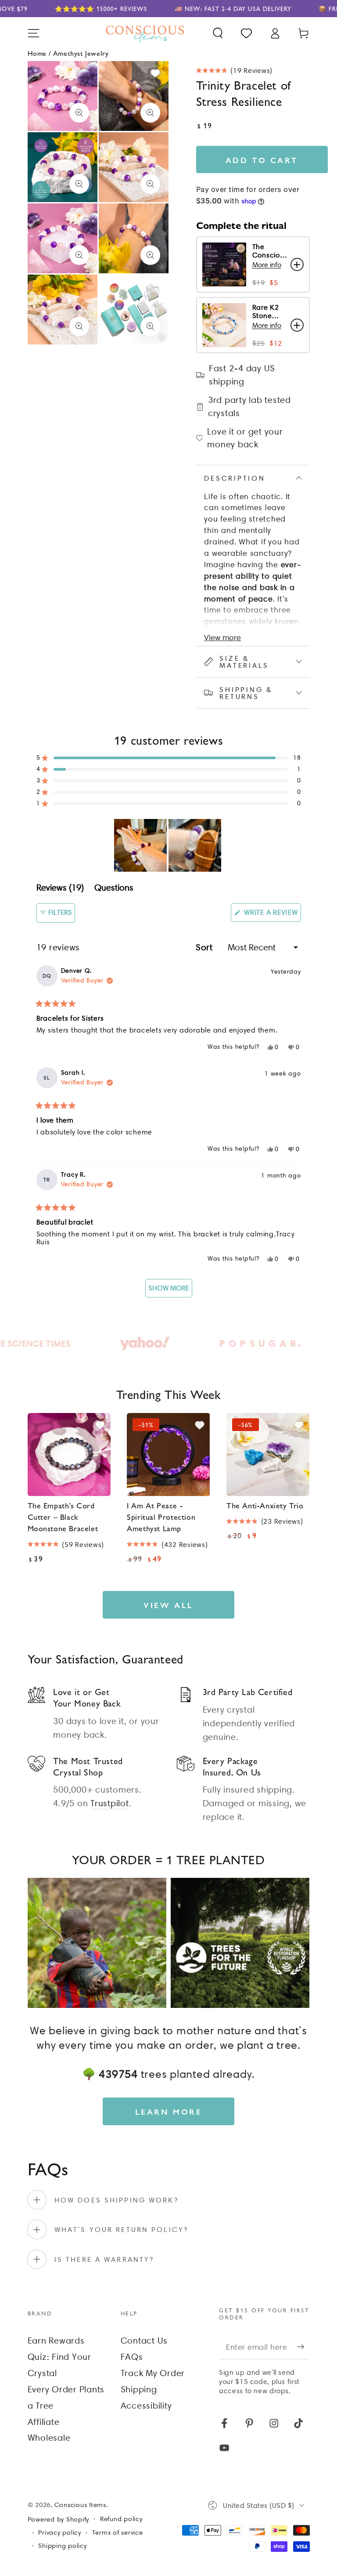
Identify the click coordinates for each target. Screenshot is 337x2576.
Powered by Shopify (59, 2519)
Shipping (139, 2389)
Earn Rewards (56, 2341)
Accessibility (146, 2406)
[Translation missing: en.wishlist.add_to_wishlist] (155, 73)
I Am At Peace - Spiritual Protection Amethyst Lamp (161, 1517)
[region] (168, 845)
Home (37, 53)
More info (267, 265)
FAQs (132, 2357)
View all (168, 1605)
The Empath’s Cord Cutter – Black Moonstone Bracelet (63, 1517)
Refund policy (121, 2519)
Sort (206, 947)
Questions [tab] (114, 889)
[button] (218, 33)
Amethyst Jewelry (81, 53)
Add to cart (262, 160)
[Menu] (34, 33)
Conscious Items (80, 2505)
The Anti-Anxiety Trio (265, 1505)
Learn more (169, 2111)
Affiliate (44, 2422)
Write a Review (271, 915)
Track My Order (153, 2373)
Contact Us (144, 2341)
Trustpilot (110, 1803)
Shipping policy (62, 2546)
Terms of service (118, 2533)
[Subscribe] (303, 2347)
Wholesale (49, 2438)
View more (222, 637)
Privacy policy (60, 2533)
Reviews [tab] (60, 889)
